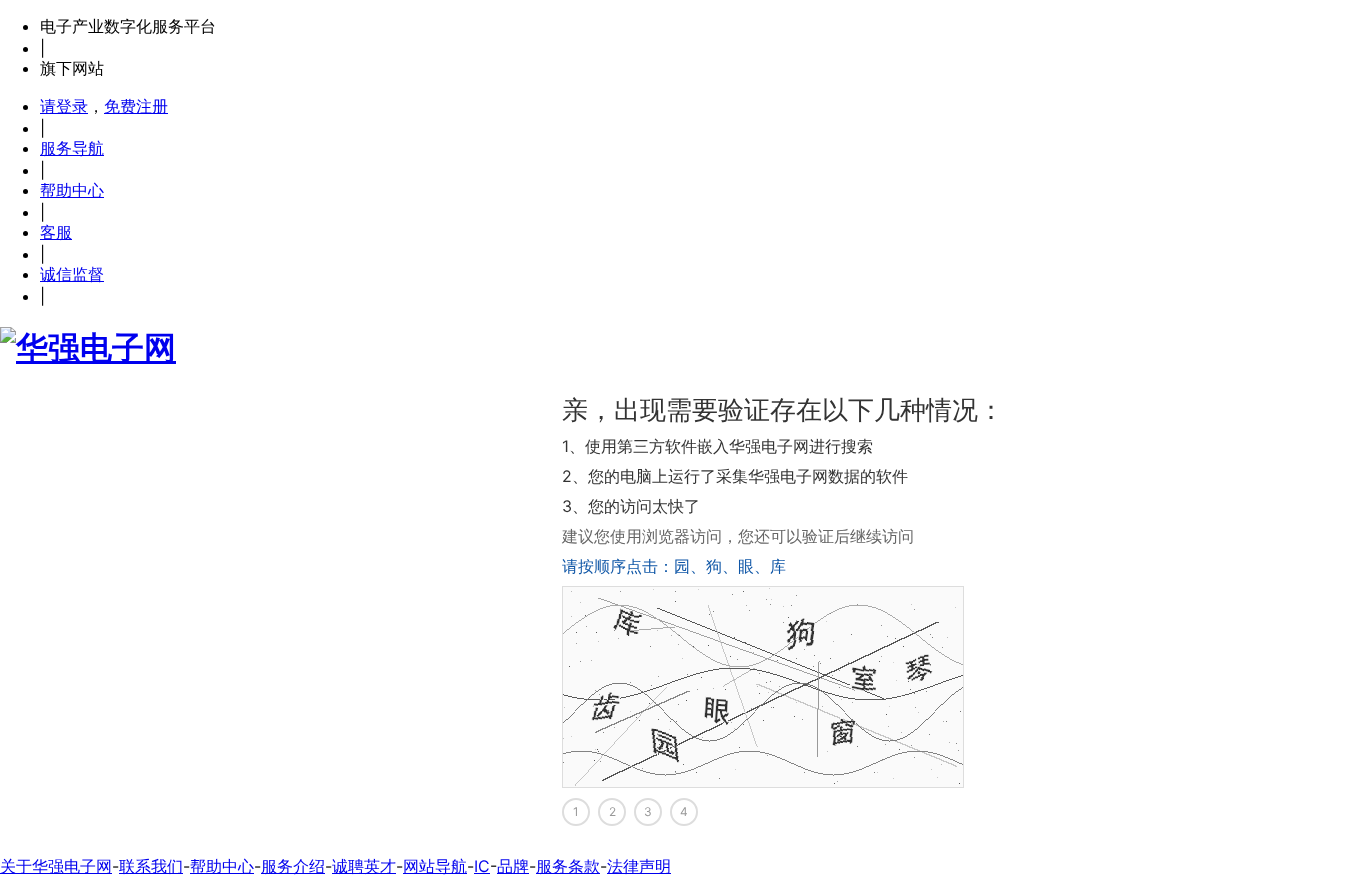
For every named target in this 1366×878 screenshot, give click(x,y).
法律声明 (639, 866)
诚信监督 (72, 274)
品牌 (513, 866)
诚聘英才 (364, 866)
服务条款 (568, 866)
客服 (56, 232)
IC (482, 866)
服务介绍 (293, 866)
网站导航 (435, 866)
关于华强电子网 (56, 866)
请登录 (64, 106)
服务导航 (72, 148)
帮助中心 (72, 190)
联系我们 (151, 866)
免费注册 (136, 106)
